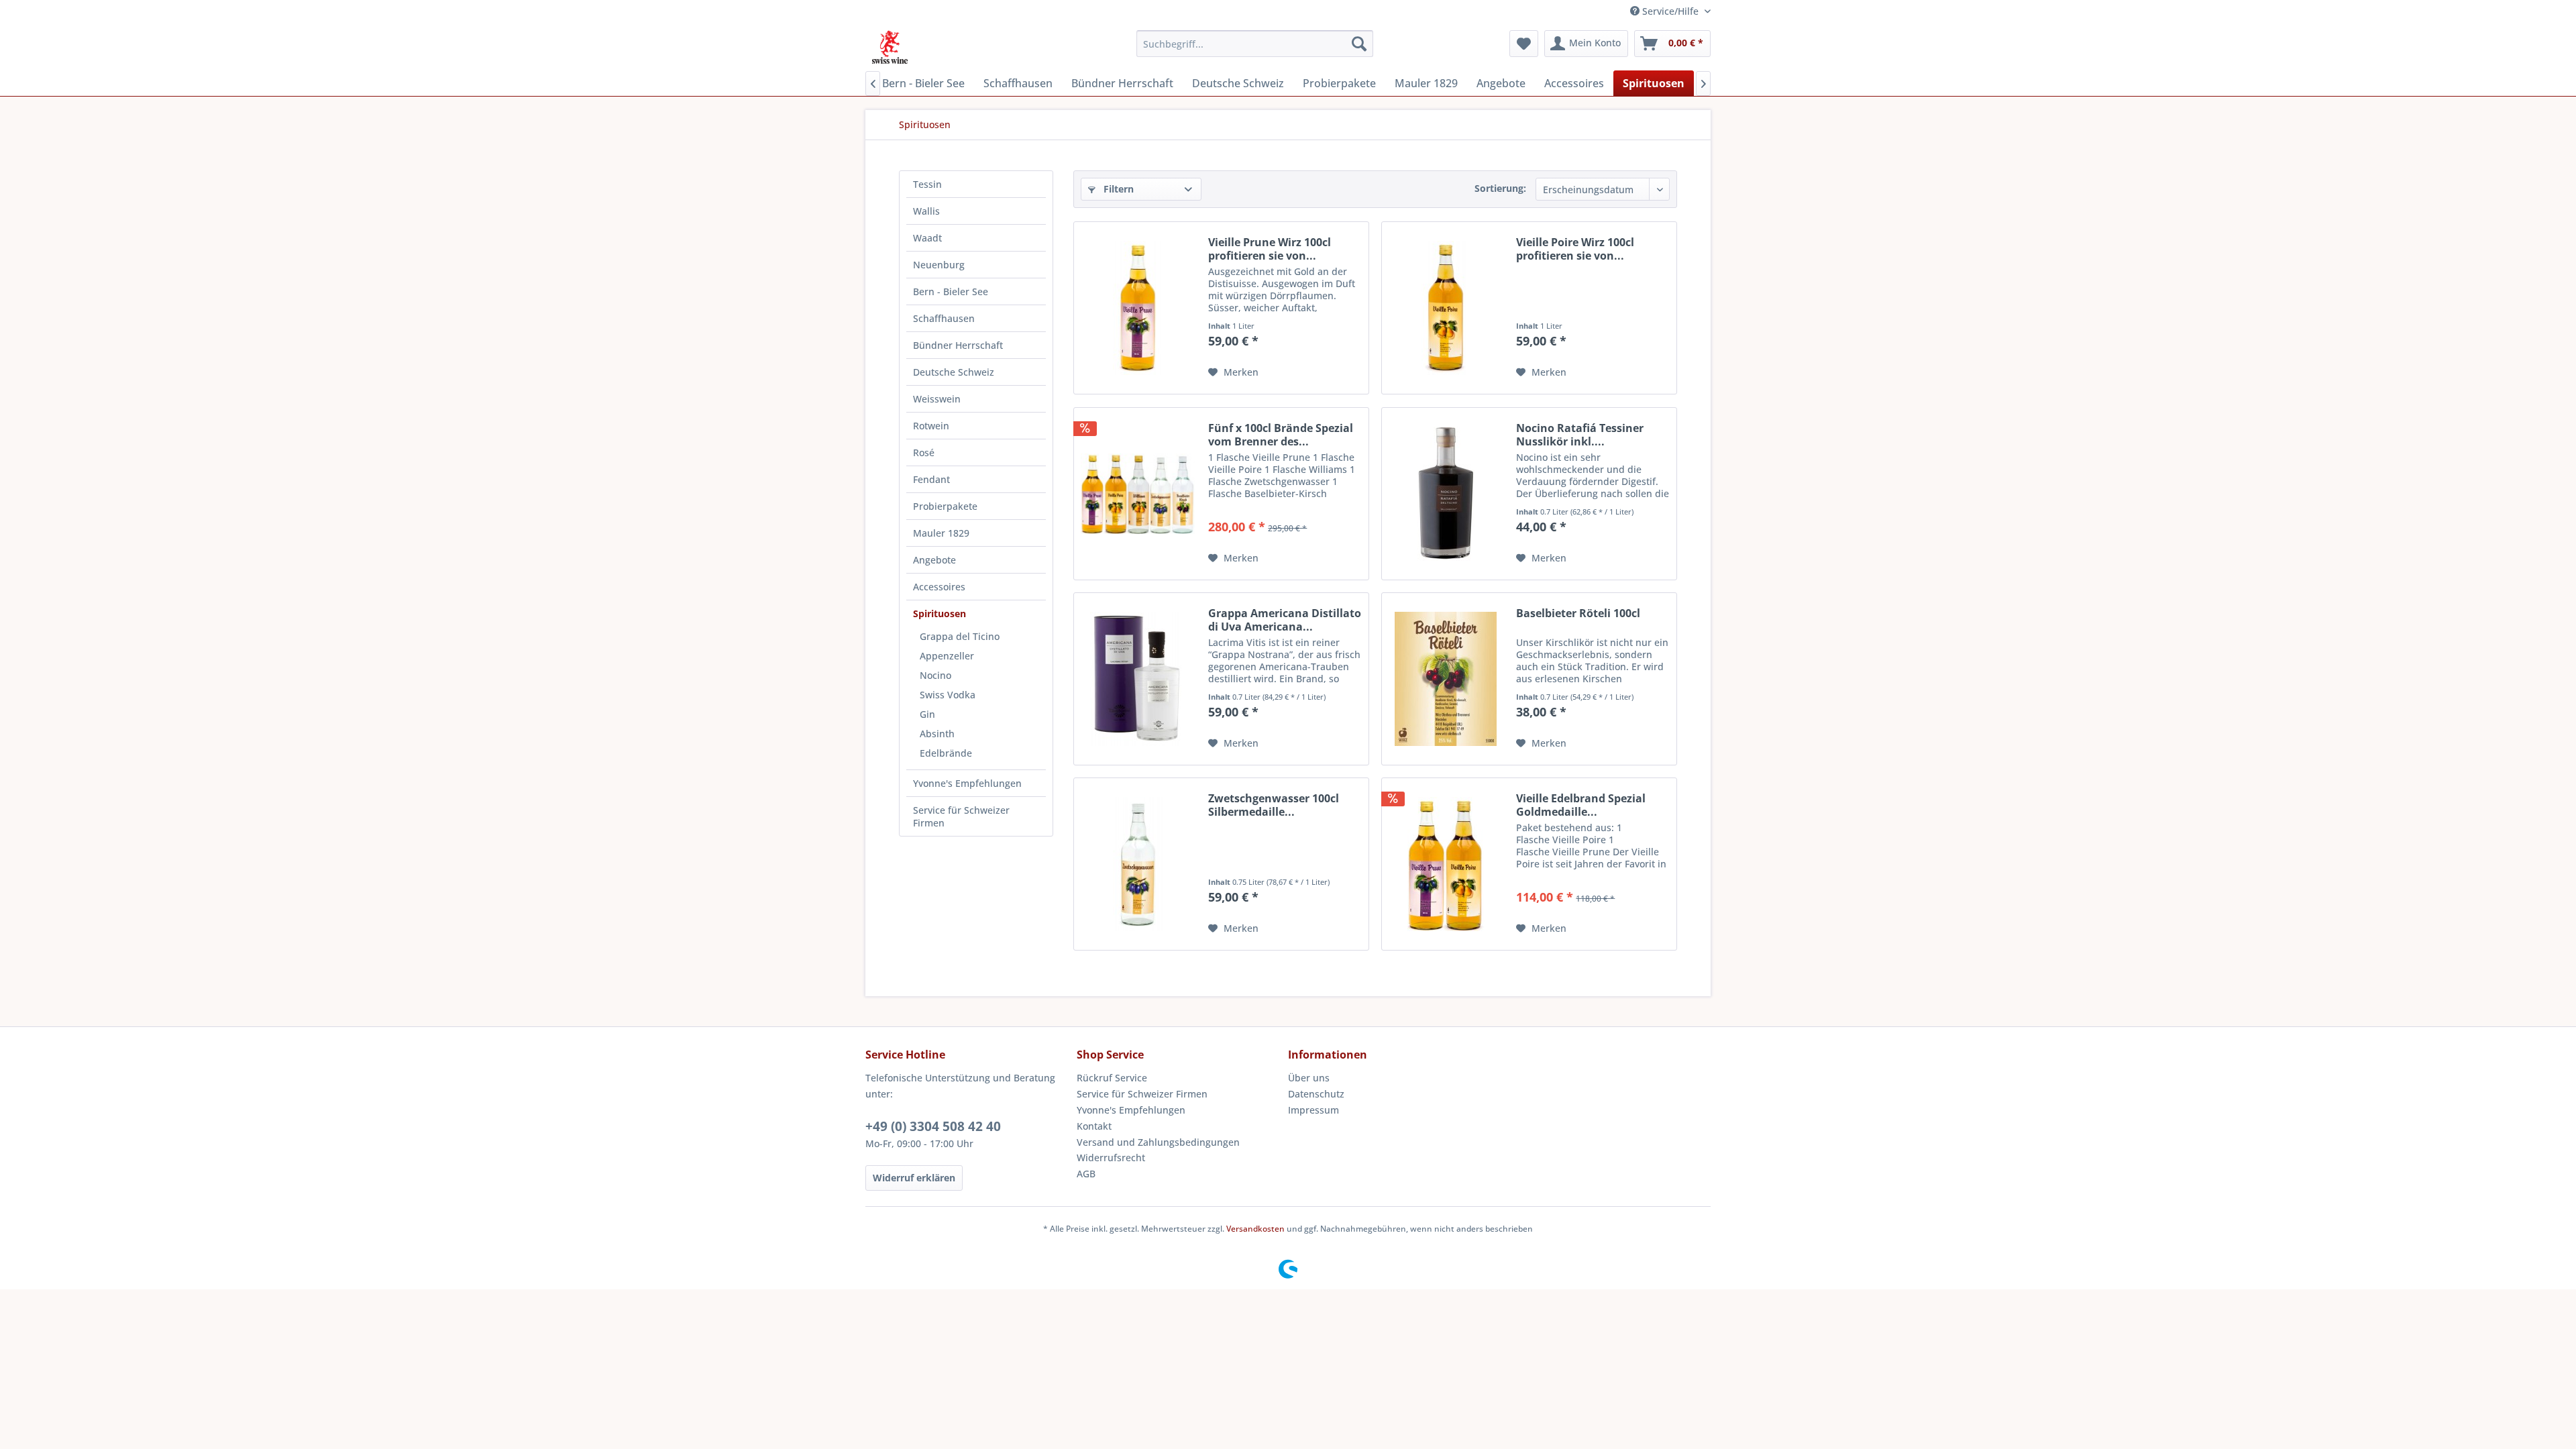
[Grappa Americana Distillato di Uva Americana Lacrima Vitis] (1138, 679)
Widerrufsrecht (1111, 1158)
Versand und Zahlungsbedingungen (1158, 1142)
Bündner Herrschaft (958, 345)
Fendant (931, 479)
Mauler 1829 (941, 533)
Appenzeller (947, 656)
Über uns (1309, 1078)
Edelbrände (946, 753)
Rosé (924, 452)
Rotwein (931, 426)
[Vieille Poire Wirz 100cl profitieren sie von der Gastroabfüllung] (1446, 308)
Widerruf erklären (914, 1178)
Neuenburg (939, 265)
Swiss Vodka (948, 695)
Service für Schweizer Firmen (961, 816)
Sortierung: (1500, 188)
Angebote (934, 560)
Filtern (1117, 189)
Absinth (937, 734)
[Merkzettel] (1524, 44)
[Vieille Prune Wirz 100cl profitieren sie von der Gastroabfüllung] (1138, 308)
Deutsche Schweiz (954, 372)
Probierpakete (945, 506)
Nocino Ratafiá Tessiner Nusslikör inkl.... (1580, 435)
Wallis (926, 211)
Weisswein (937, 399)
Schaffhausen (944, 318)
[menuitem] (1255, 44)
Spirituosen (940, 613)
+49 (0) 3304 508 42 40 (933, 1126)
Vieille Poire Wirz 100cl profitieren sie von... (1575, 249)
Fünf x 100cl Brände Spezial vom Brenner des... (1281, 435)
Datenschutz (1316, 1094)
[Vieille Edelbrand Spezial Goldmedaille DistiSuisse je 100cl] (1446, 864)
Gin (927, 714)
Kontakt (1094, 1126)
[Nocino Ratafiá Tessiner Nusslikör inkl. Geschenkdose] (1446, 494)
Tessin (927, 184)
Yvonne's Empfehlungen (967, 783)
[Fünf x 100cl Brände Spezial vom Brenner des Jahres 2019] (1138, 494)
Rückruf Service (1112, 1078)
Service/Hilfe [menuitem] (1670, 11)
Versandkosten (1255, 1229)
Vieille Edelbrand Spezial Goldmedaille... (1581, 805)
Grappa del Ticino (960, 636)
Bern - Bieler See (951, 291)
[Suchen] (1359, 44)
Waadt (927, 238)
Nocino (935, 675)
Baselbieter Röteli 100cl (1578, 613)
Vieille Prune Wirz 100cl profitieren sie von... (1270, 249)
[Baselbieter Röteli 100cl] (1446, 679)
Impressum (1313, 1110)
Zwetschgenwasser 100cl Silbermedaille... (1274, 805)
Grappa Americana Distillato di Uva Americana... (1285, 620)
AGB (1086, 1174)
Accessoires (939, 587)
